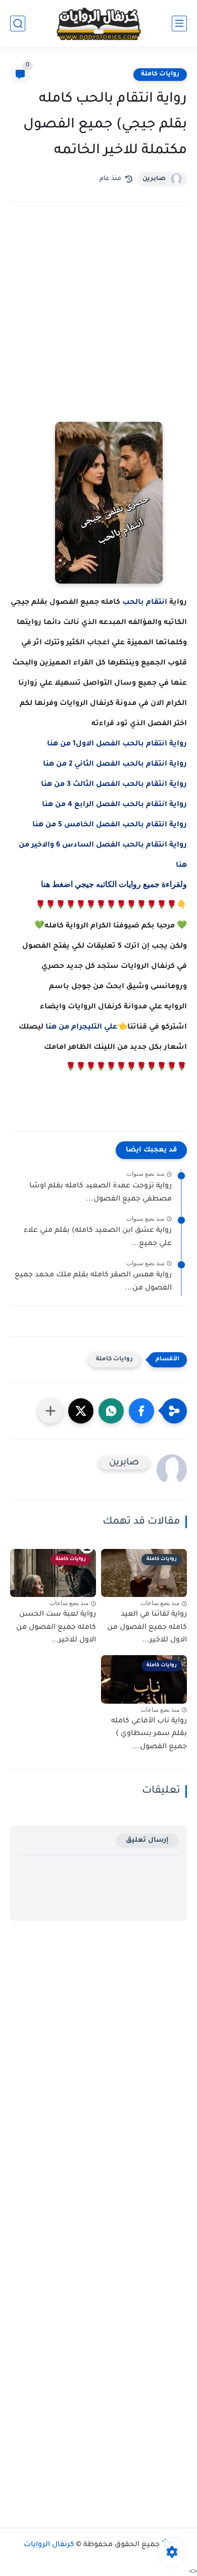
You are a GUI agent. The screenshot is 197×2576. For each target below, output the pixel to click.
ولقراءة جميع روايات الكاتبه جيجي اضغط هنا (114, 884)
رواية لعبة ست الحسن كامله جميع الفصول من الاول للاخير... (56, 1628)
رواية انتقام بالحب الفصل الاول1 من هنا (117, 744)
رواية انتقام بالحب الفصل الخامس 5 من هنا (110, 825)
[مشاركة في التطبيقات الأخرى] (51, 1411)
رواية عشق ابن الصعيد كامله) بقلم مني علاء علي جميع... (98, 1237)
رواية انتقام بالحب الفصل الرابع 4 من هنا (114, 805)
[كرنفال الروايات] (98, 24)
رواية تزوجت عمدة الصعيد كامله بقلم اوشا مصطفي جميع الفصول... (101, 1193)
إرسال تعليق (147, 1840)
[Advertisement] (98, 326)
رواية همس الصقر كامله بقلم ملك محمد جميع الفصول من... (93, 1282)
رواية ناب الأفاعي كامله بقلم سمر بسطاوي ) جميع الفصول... (149, 1734)
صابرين (154, 179)
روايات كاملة (160, 74)
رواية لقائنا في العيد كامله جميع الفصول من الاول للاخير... (147, 1628)
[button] (141, 1411)
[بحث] (18, 24)
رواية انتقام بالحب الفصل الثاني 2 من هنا (115, 765)
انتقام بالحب (145, 603)
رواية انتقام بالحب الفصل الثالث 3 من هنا (114, 785)
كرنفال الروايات (49, 2545)
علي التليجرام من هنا (81, 1028)
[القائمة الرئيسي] (179, 24)
